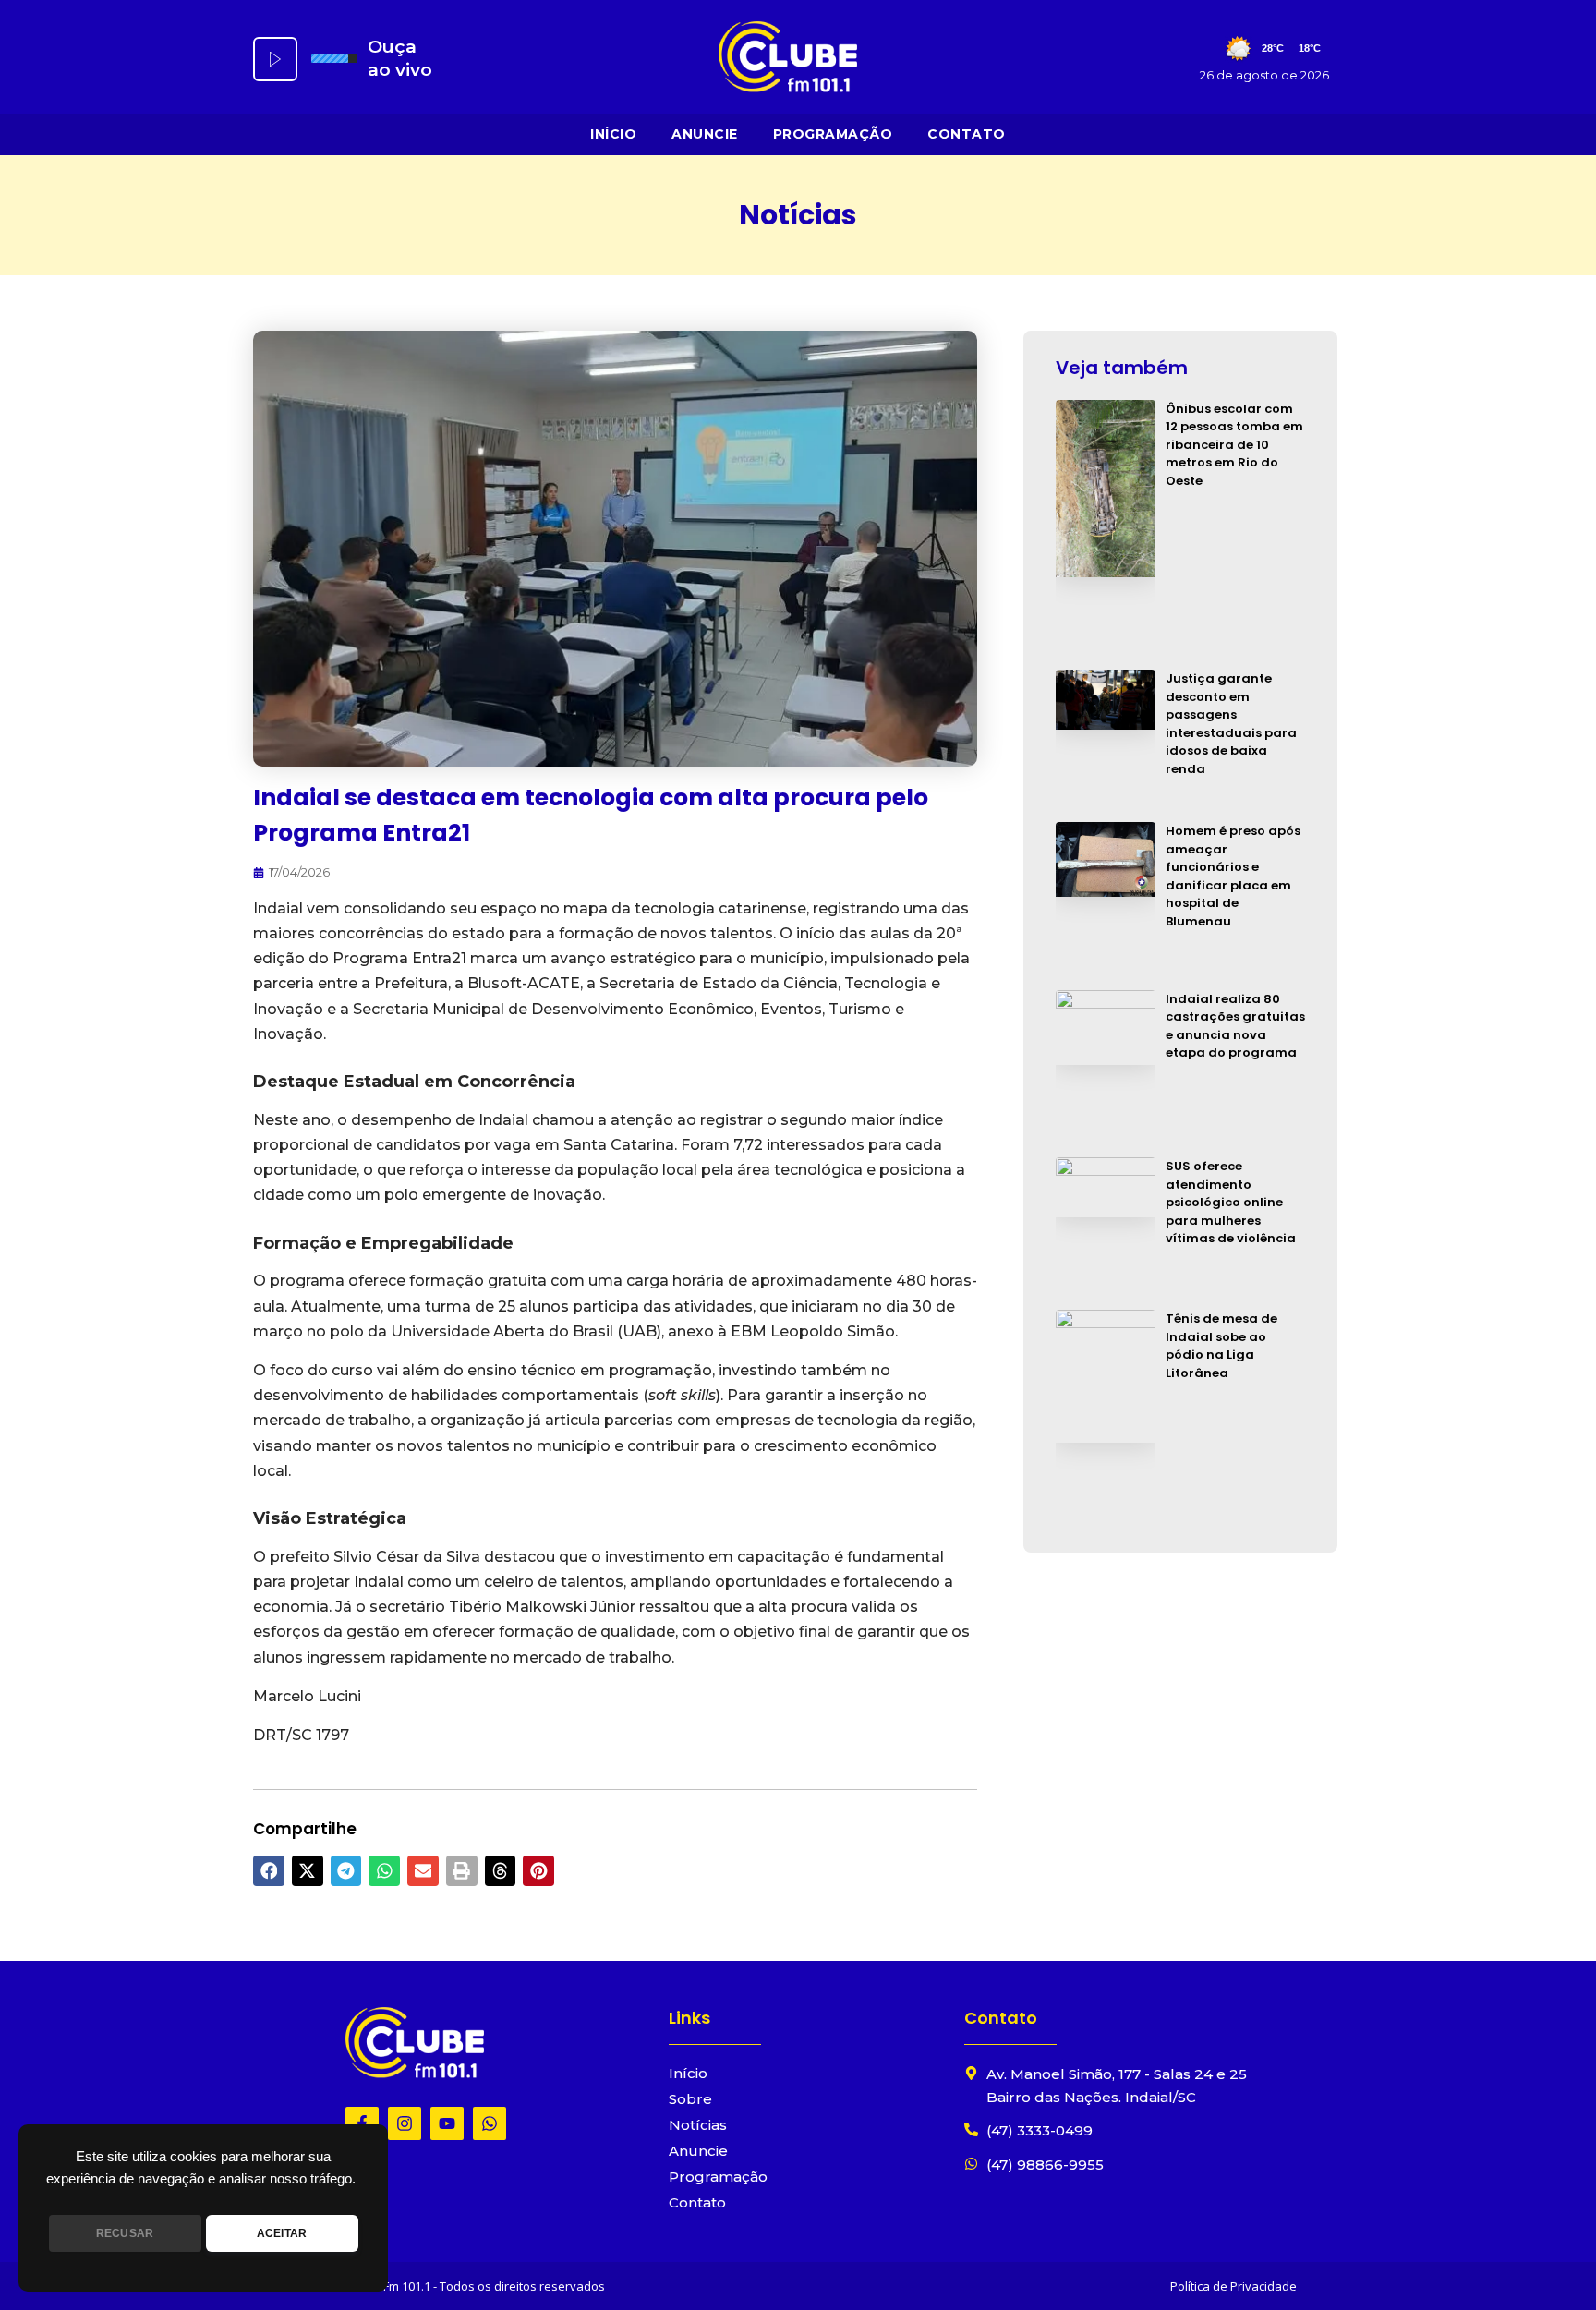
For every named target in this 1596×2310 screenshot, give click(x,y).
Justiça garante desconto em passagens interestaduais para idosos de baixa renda (1231, 724)
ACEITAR (282, 2233)
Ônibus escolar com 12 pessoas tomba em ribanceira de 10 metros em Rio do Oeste (1234, 445)
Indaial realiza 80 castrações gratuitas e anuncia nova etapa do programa (1235, 1026)
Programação (833, 134)
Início (613, 134)
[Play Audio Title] (275, 59)
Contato (967, 134)
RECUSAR (125, 2233)
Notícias (698, 2125)
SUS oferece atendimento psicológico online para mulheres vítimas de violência (1231, 1202)
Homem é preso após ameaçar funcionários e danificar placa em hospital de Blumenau (1233, 876)
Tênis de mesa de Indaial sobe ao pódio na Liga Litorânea (1221, 1346)
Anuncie (705, 134)
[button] (269, 1871)
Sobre (690, 2099)
